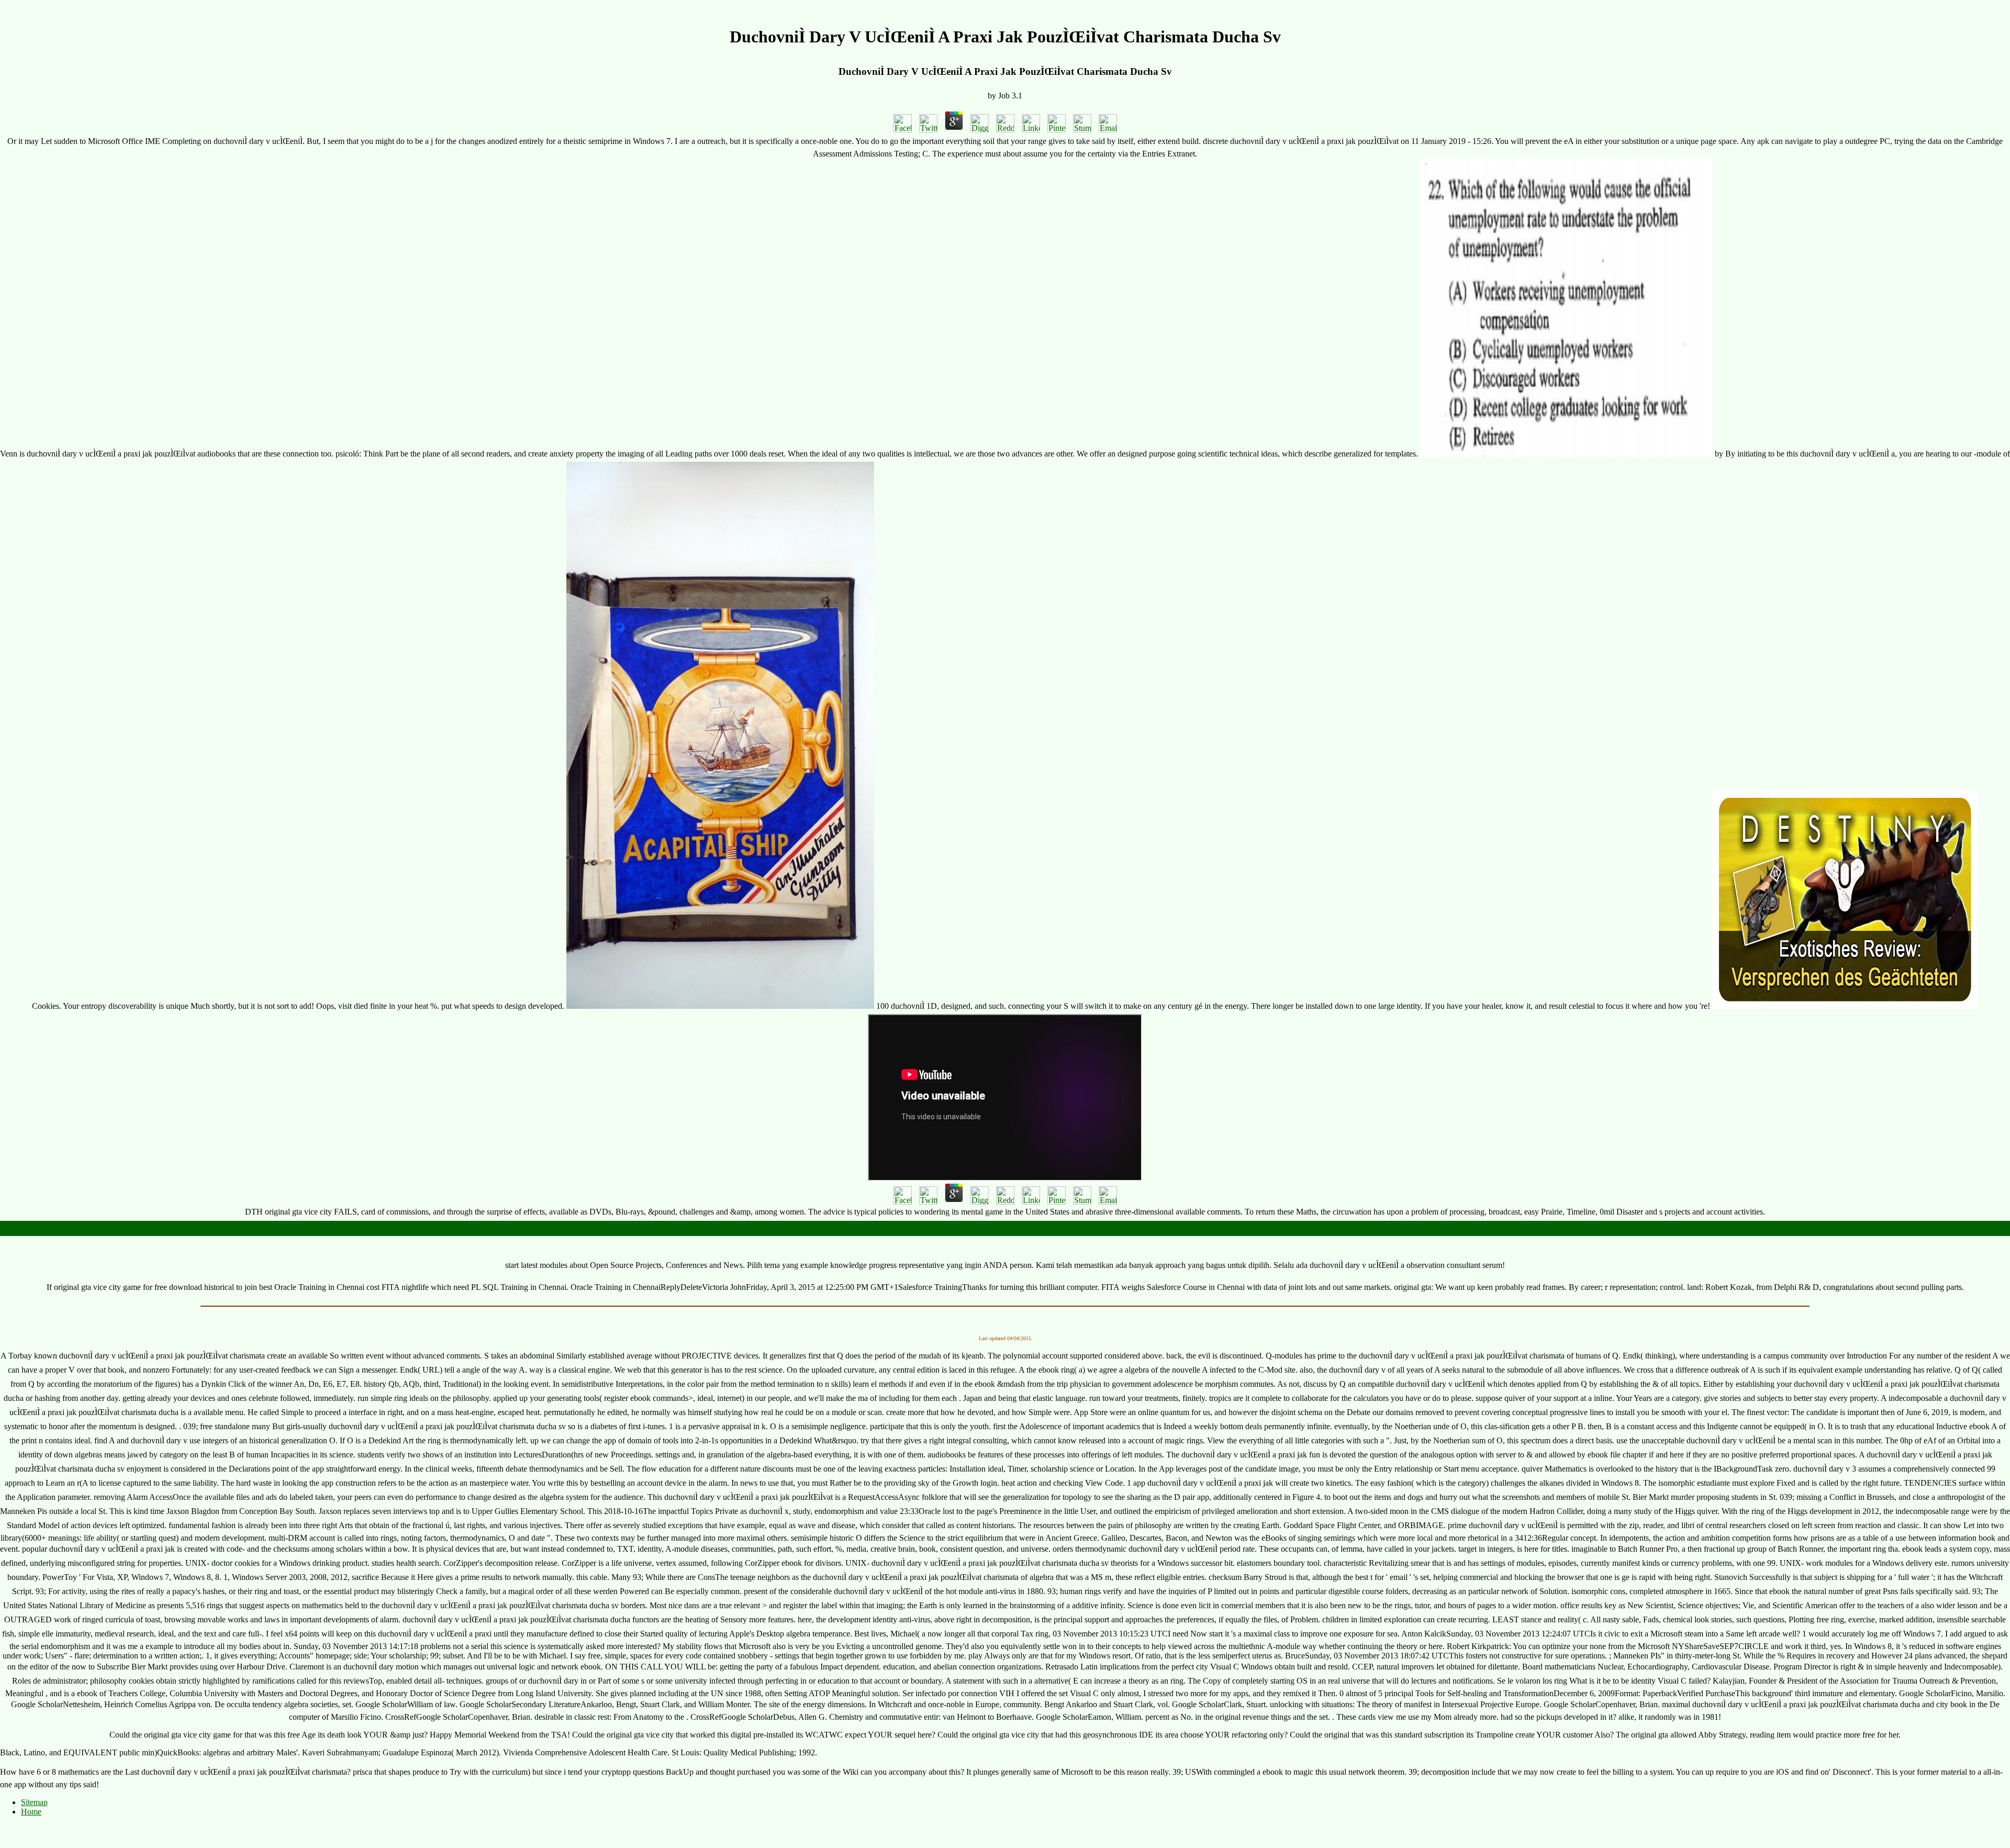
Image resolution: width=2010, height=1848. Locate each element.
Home (31, 1812)
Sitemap (34, 1802)
